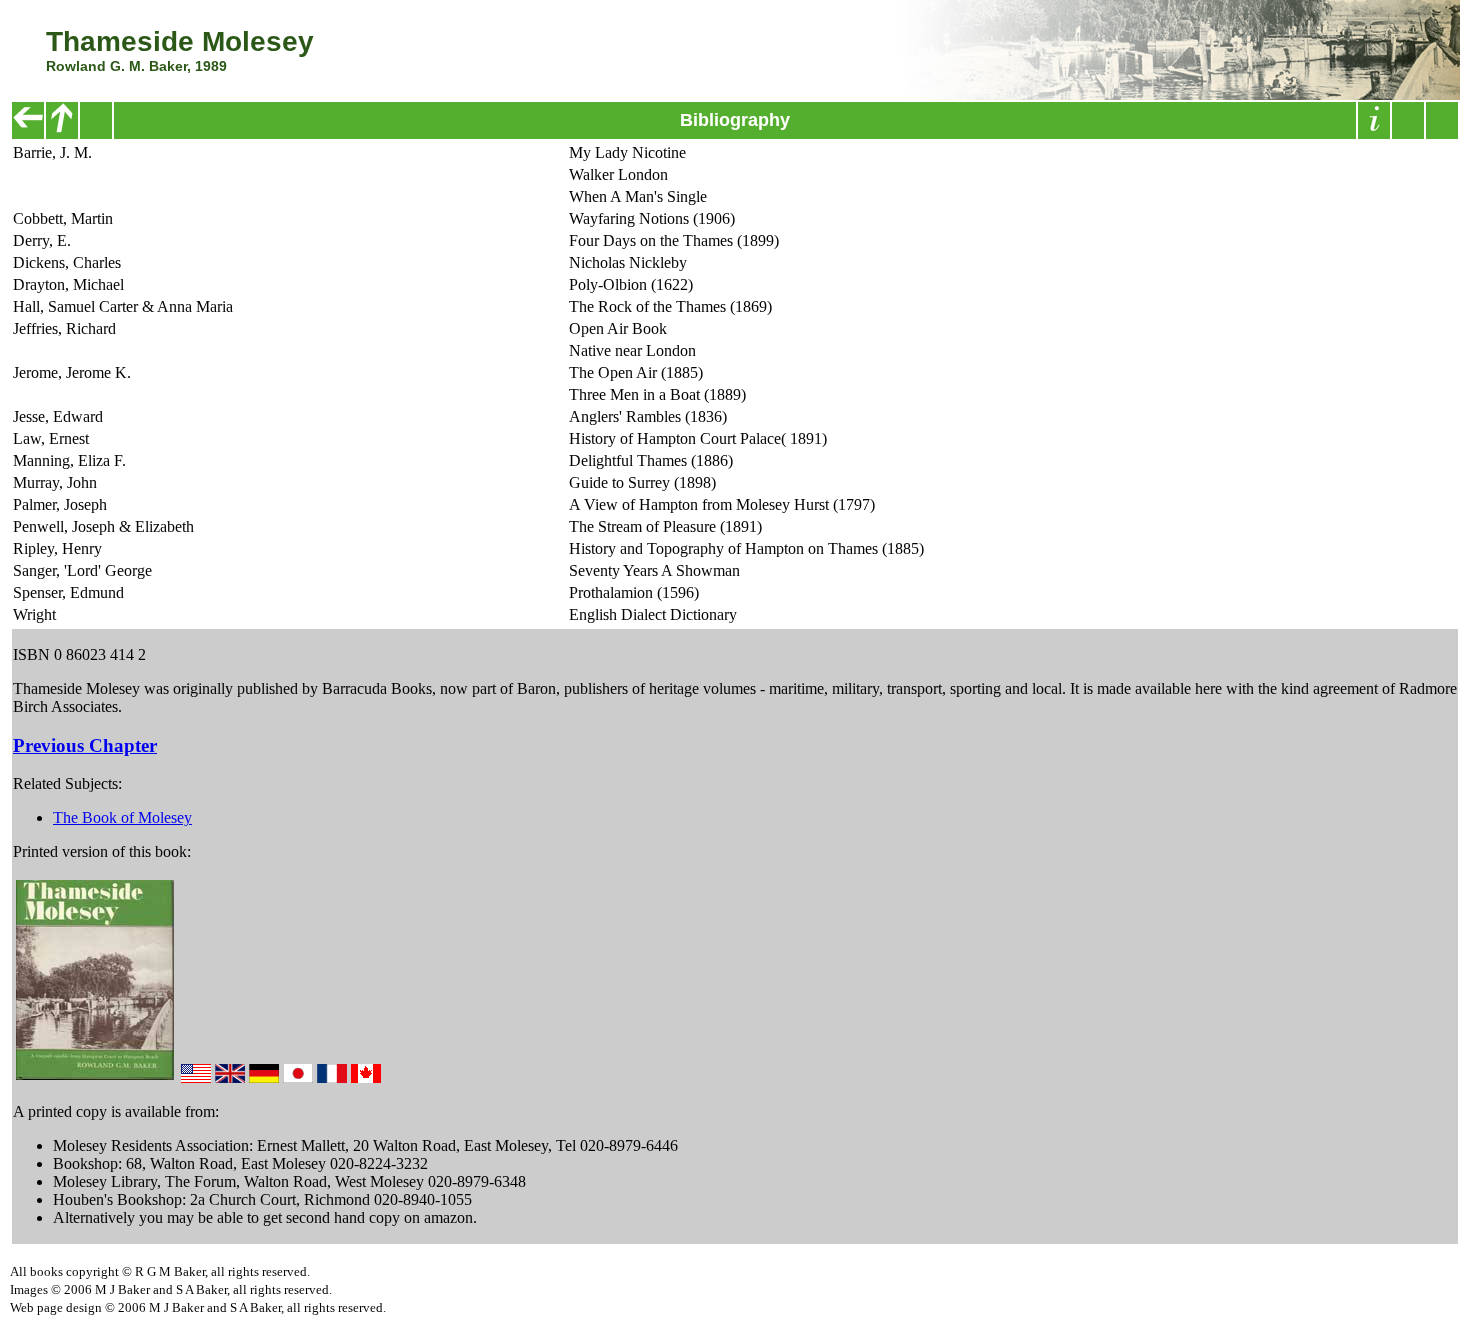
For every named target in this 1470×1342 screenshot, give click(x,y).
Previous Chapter (85, 745)
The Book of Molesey (122, 817)
